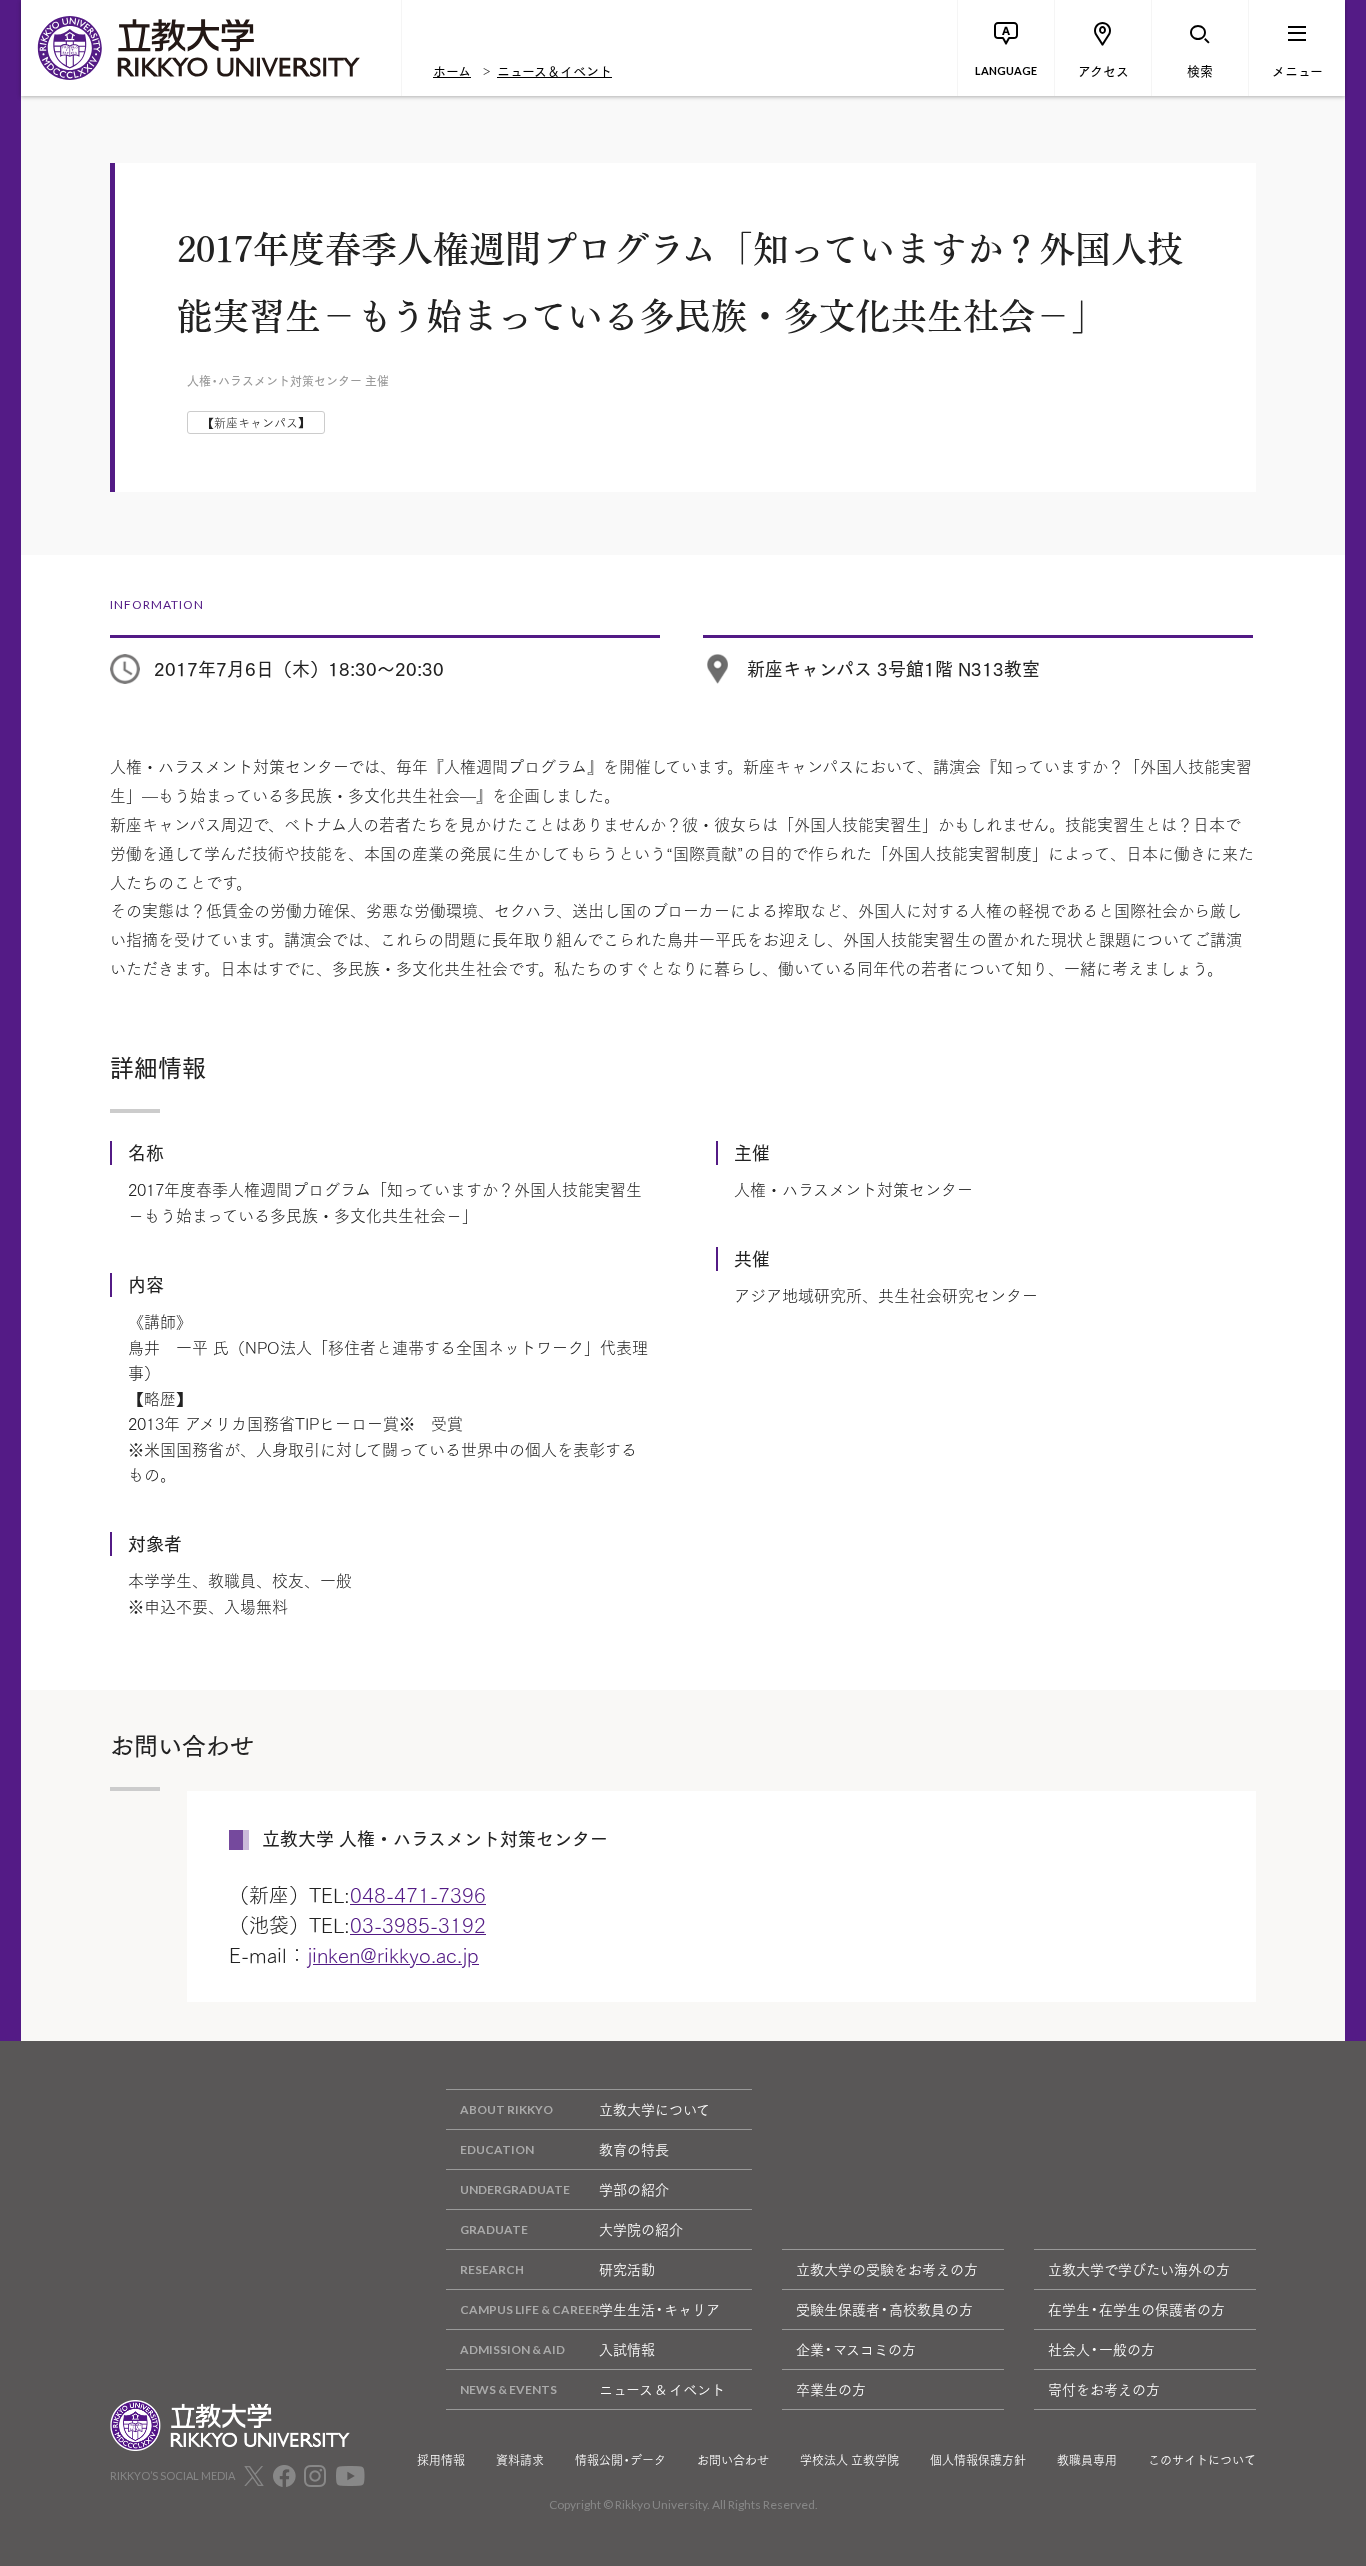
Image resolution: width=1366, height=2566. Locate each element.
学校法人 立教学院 (849, 2460)
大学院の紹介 (641, 2229)
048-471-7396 (418, 1894)
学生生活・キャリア (659, 2309)
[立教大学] (211, 48)
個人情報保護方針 (978, 2460)
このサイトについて (1202, 2460)
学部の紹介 (634, 2189)
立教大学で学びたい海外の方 (1139, 2269)
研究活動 (627, 2269)
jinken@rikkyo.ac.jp (393, 1954)
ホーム (452, 70)
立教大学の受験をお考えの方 (887, 2269)
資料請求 (520, 2460)
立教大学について (654, 2109)
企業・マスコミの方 (856, 2349)
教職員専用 (1087, 2460)
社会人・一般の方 (1101, 2349)
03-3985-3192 (418, 1924)
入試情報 (627, 2349)
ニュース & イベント (662, 2389)
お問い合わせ (733, 2460)
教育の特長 (634, 2149)
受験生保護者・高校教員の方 (884, 2309)
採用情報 (441, 2460)
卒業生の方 (831, 2389)
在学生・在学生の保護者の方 (1136, 2309)
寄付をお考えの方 (1104, 2389)
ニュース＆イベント (554, 70)
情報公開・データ (620, 2460)
